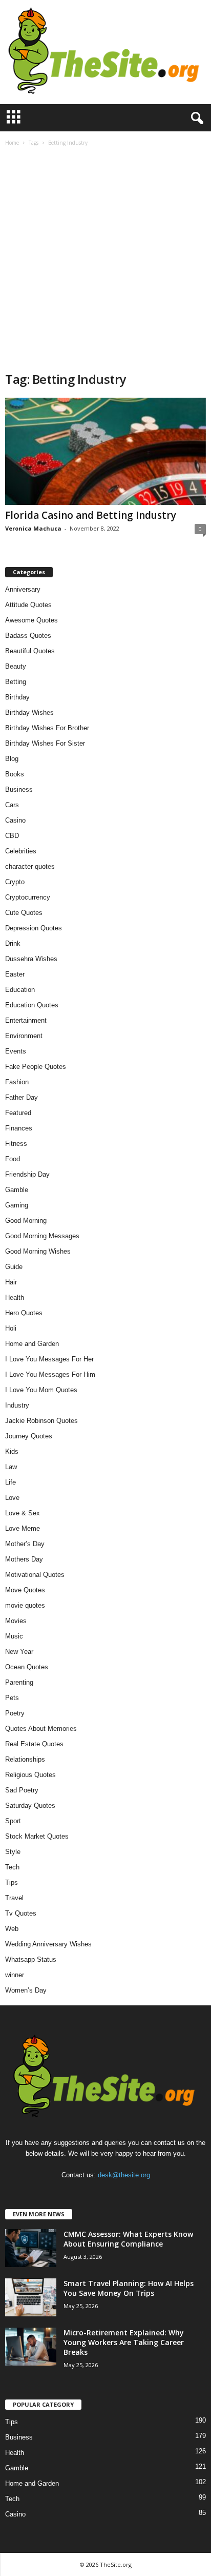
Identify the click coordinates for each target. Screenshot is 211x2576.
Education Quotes (32, 1005)
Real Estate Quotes (34, 1744)
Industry (17, 1405)
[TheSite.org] (105, 52)
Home (12, 143)
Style (13, 1852)
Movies (16, 1621)
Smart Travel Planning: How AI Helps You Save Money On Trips (129, 2288)
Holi (11, 1328)
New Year (19, 1652)
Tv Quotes (21, 1913)
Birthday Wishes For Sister (45, 743)
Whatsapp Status (31, 1959)
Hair (11, 1282)
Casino (15, 820)
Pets (12, 1698)
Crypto (15, 882)
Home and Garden (32, 1344)
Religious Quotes (30, 1775)
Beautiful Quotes (30, 651)
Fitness (16, 1144)
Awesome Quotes (31, 620)
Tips (12, 1882)
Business (19, 789)
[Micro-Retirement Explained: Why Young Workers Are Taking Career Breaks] (31, 2347)
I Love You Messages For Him (50, 1374)
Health (15, 1297)
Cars (12, 805)
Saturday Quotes (30, 1806)
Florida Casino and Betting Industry (91, 515)
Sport (13, 1821)
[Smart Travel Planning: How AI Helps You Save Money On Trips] (31, 2298)
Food (13, 1159)
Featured (18, 1113)
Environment (24, 1036)
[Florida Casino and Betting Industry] (105, 451)
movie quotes (25, 1605)
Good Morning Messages (42, 1236)
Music (14, 1636)
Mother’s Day (25, 1544)
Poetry (15, 1713)
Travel (14, 1898)
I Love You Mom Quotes (41, 1390)
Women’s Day (26, 1990)
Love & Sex (23, 1513)
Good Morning (26, 1221)
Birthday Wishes (29, 713)
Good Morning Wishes (38, 1251)
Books (15, 774)
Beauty (16, 666)
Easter (15, 974)
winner (15, 1975)
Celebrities (21, 851)
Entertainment (26, 1020)
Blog (12, 759)
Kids (12, 1451)
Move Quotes (25, 1590)
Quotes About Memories (41, 1729)
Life (10, 1482)
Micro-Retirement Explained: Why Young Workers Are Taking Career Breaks (124, 2342)
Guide (14, 1267)
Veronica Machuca (33, 528)
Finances (19, 1128)
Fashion (17, 1082)
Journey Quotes (29, 1436)
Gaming (17, 1205)
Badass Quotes (28, 636)
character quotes (30, 866)
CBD (12, 836)
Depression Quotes (34, 928)
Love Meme (23, 1528)
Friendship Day (27, 1174)
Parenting (19, 1682)
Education (20, 990)
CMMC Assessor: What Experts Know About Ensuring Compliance (128, 2239)
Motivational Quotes (35, 1575)
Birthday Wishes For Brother (47, 728)
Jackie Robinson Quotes (41, 1421)
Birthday (17, 697)
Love (12, 1498)
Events (16, 1051)
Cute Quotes (24, 913)
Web (12, 1929)
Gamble (17, 1190)
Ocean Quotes (27, 1667)
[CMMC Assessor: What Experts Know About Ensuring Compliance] (31, 2248)
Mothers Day (24, 1559)
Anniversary (23, 589)
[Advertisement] (105, 260)
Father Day (22, 1097)
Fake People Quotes (36, 1067)
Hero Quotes (24, 1313)
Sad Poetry (22, 1790)
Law (11, 1467)
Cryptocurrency (28, 897)
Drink (13, 943)
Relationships (25, 1759)
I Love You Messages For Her (49, 1359)
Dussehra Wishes (31, 959)
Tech (12, 1867)
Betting (16, 682)
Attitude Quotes (28, 605)
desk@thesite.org (124, 2175)
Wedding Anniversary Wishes (48, 1944)
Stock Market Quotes (37, 1836)
